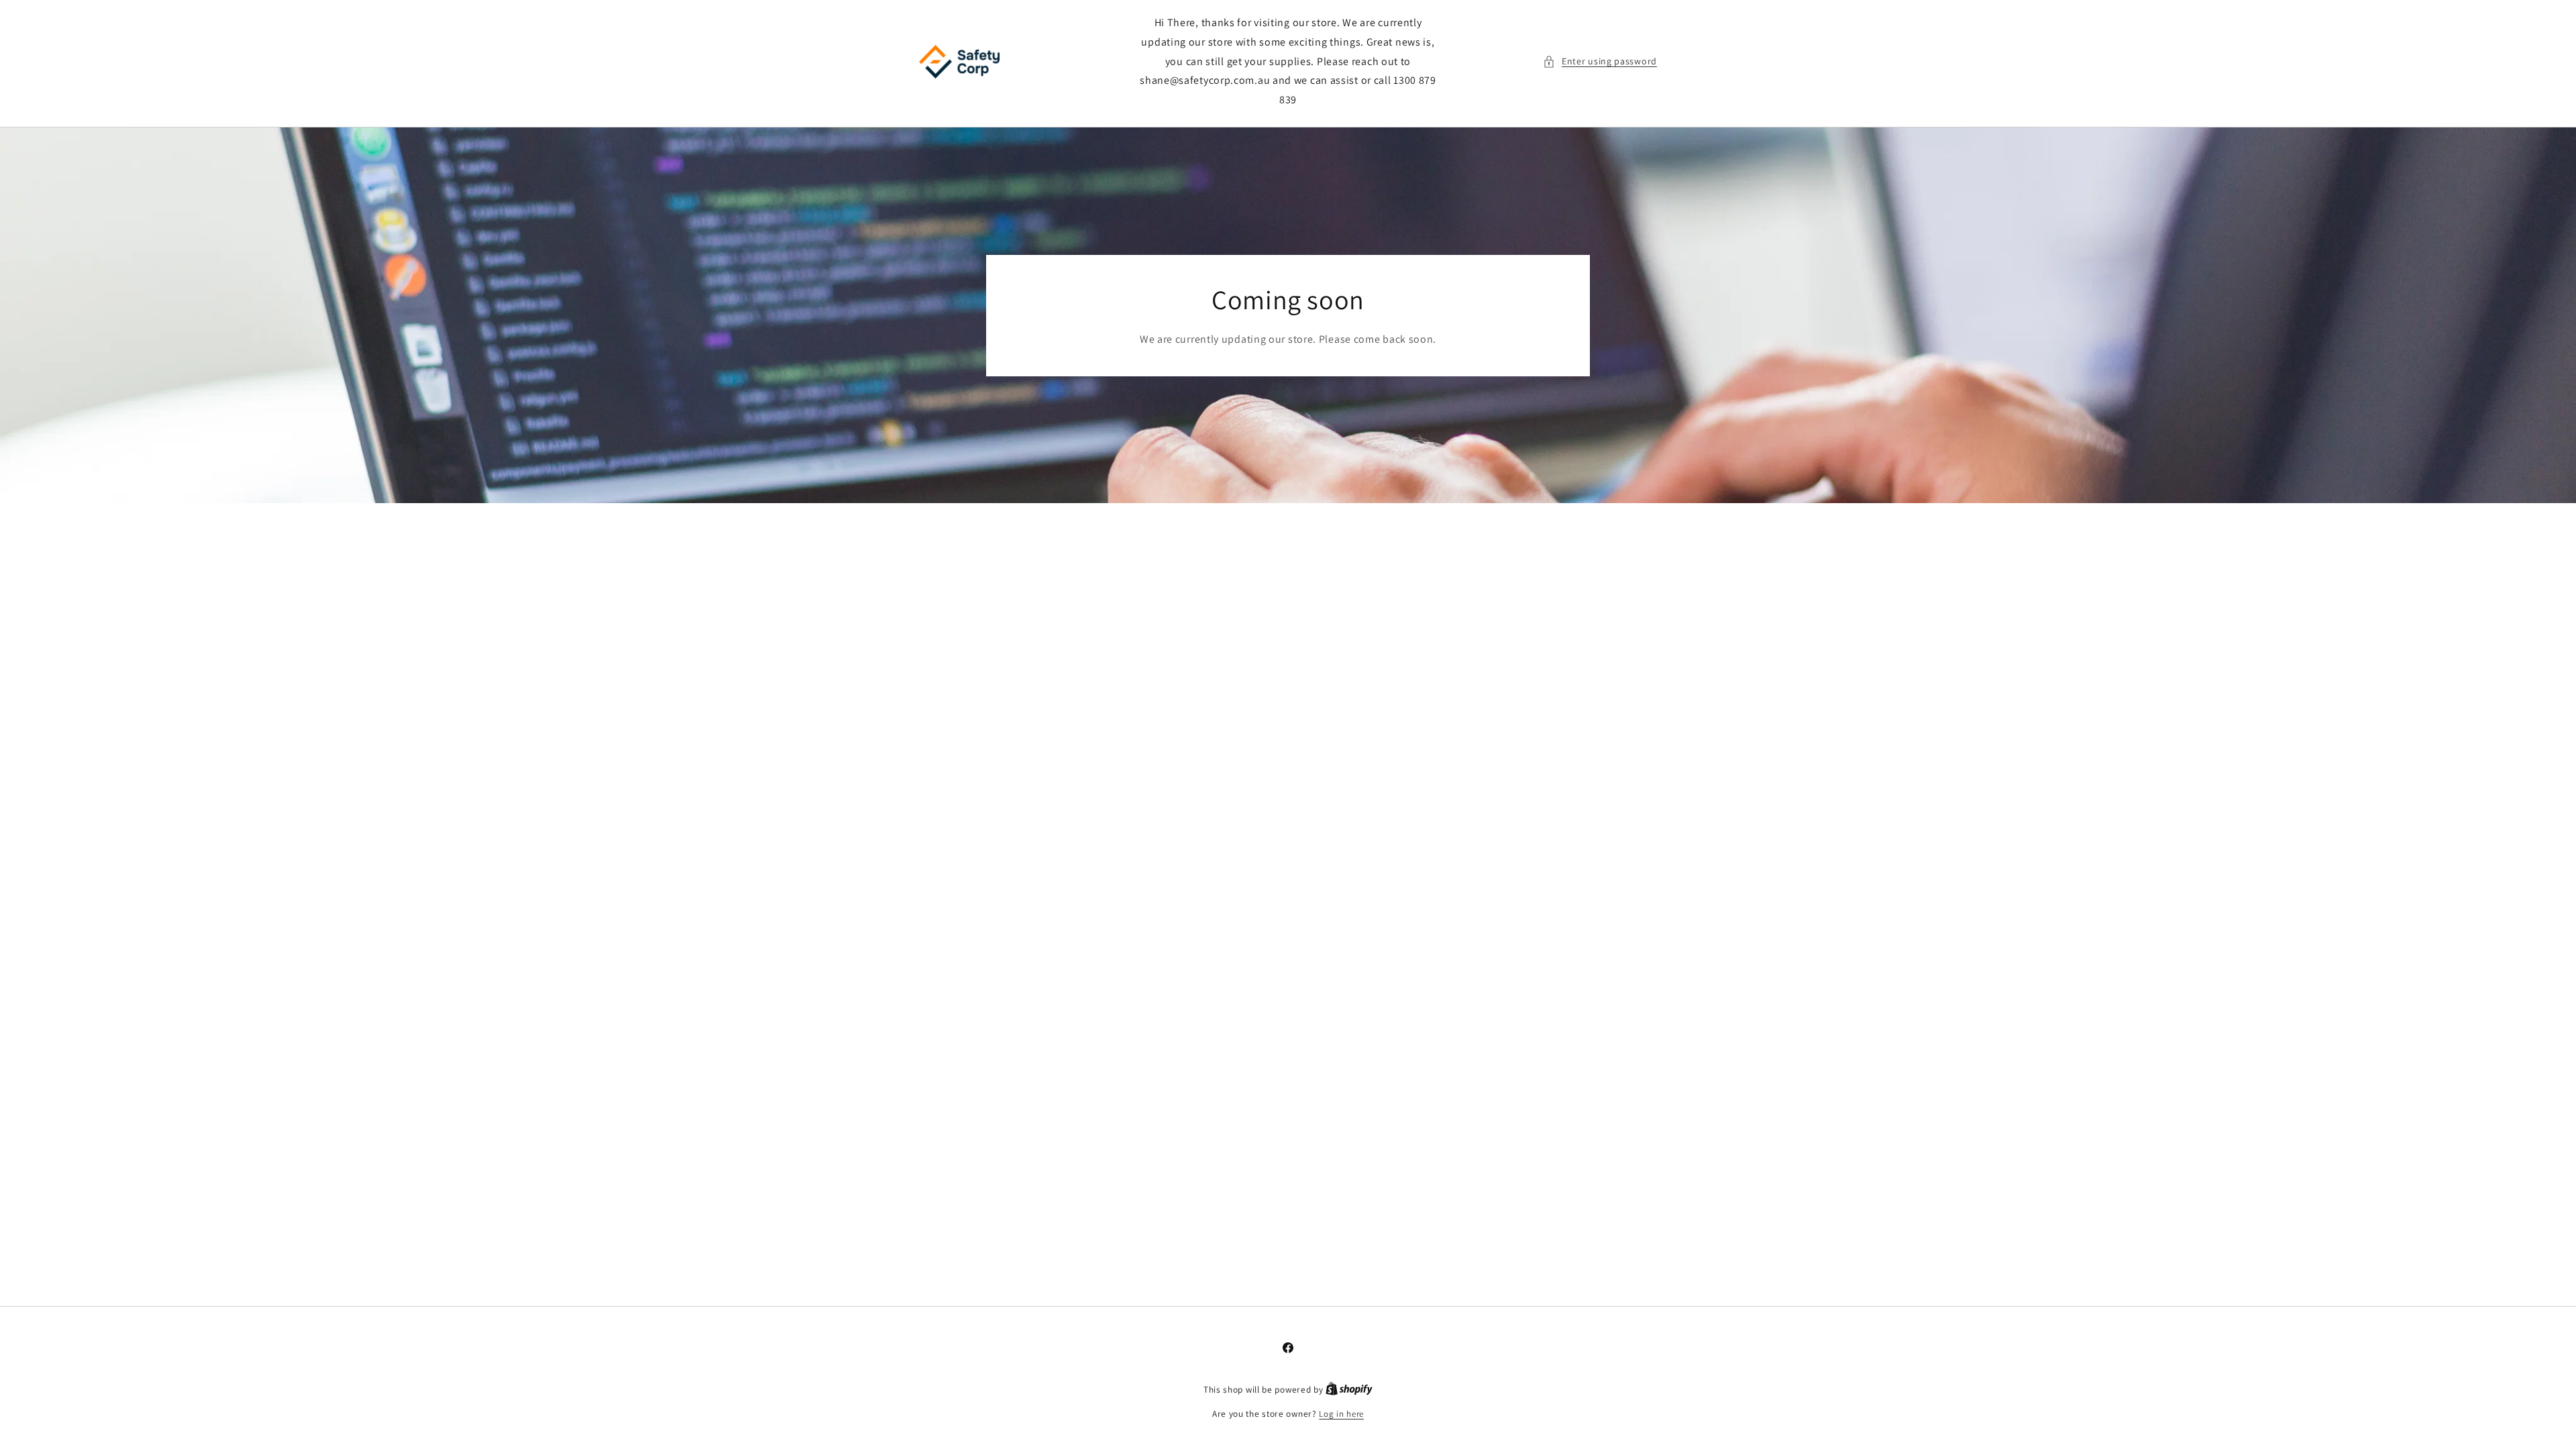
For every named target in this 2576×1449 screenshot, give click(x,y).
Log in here (1341, 1414)
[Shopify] (1349, 1390)
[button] (1600, 61)
